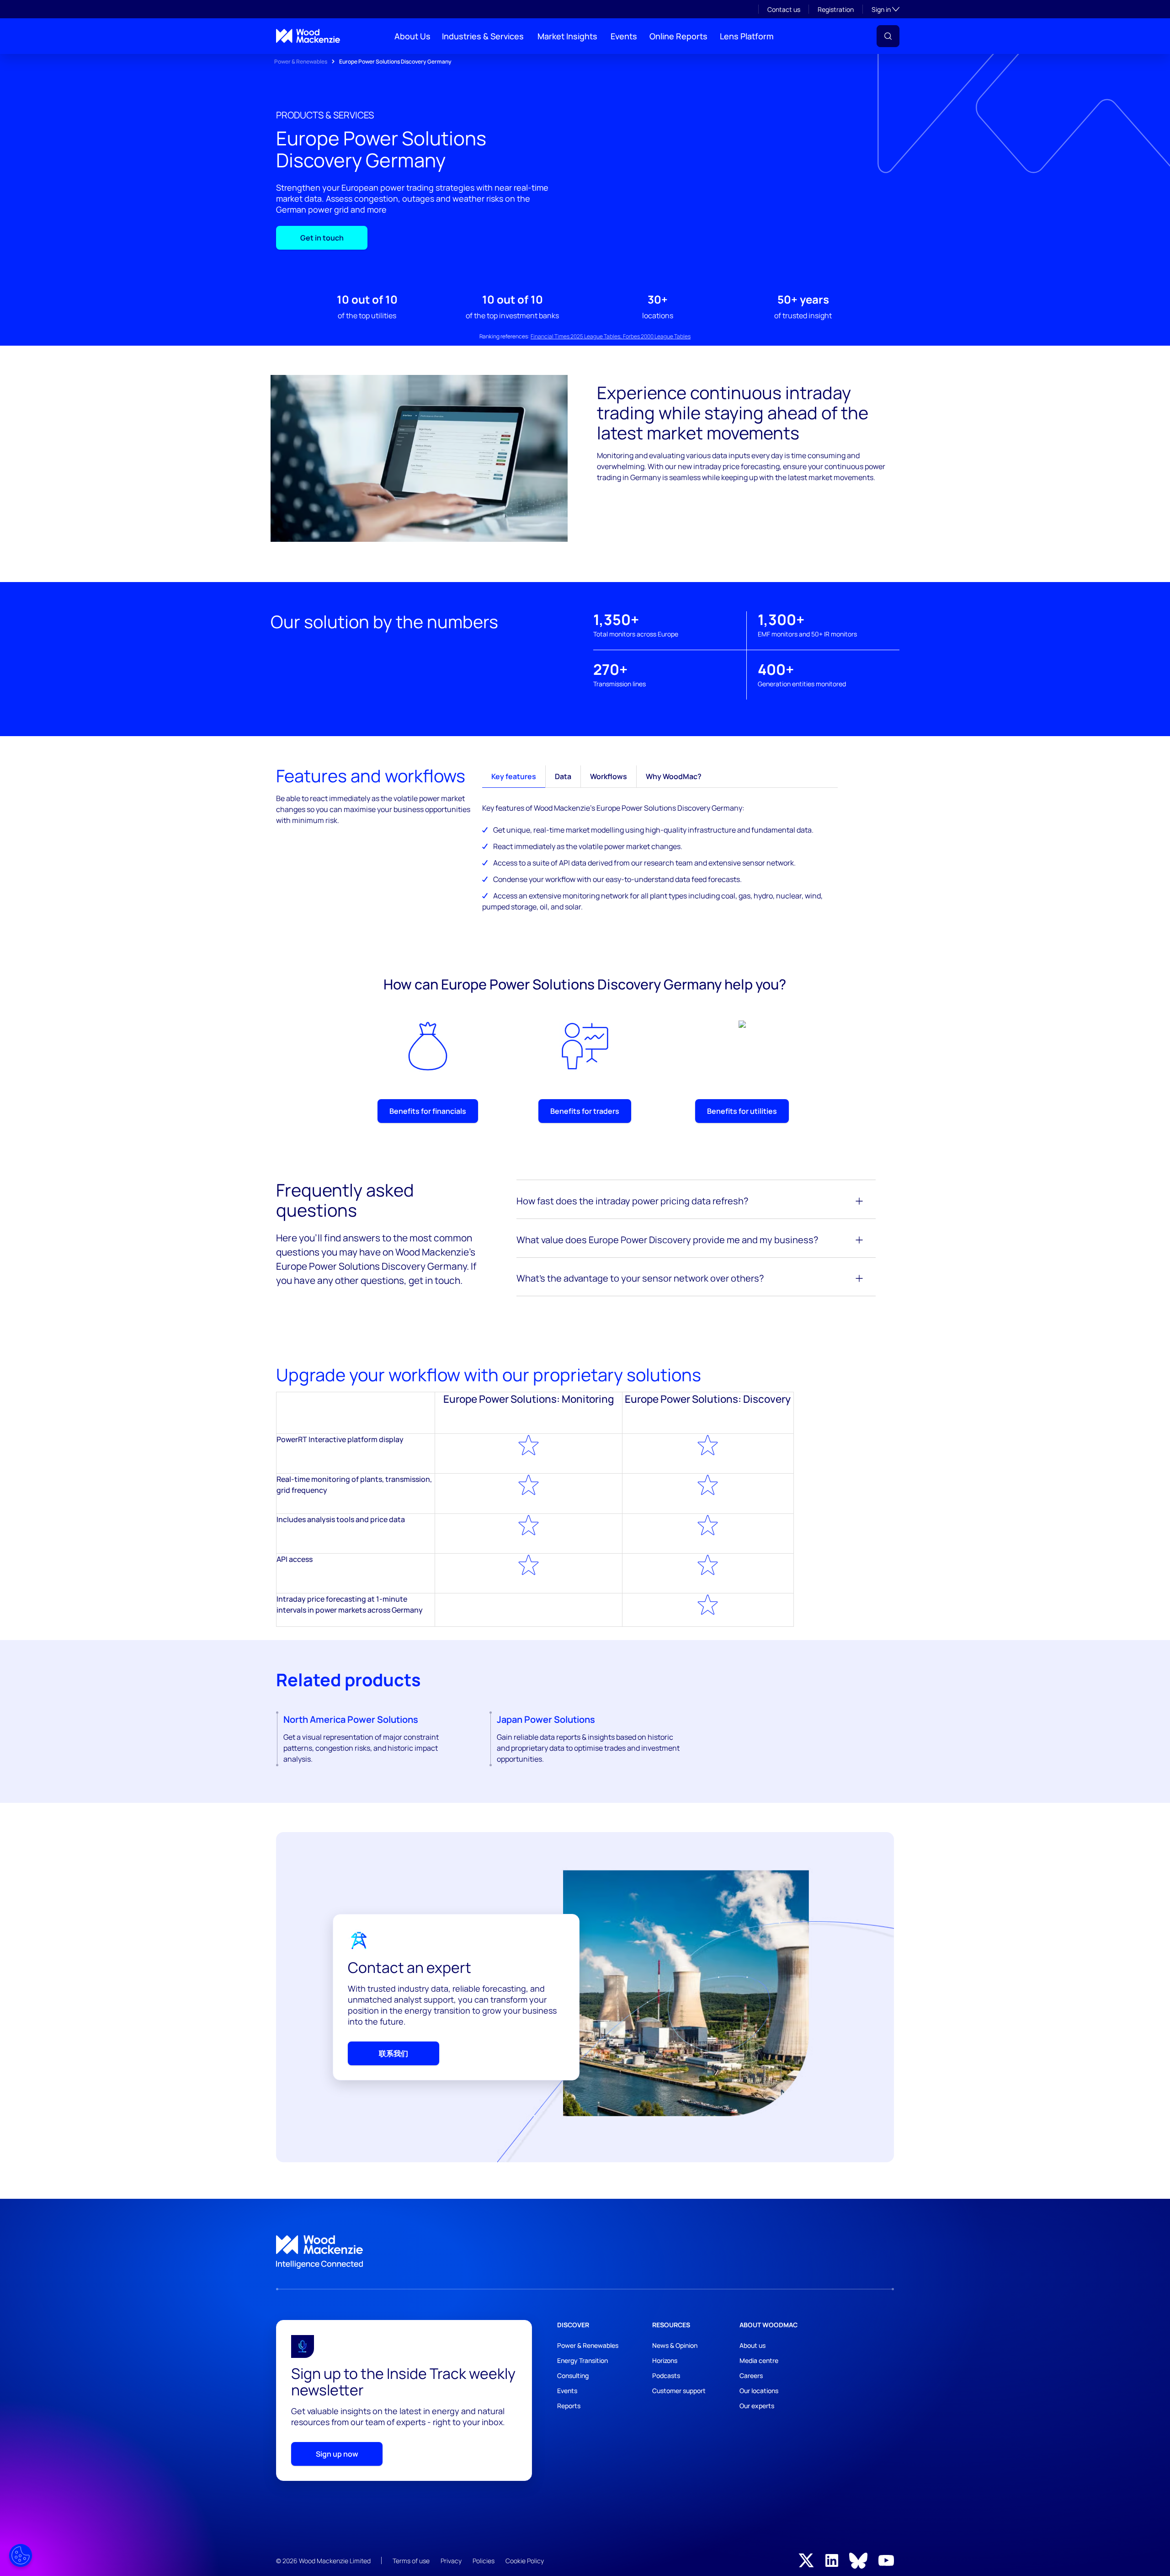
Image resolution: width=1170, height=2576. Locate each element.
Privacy (451, 2561)
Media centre (759, 2360)
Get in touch (322, 238)
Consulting (573, 2376)
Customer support (679, 2391)
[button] (888, 36)
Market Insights (567, 36)
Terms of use (411, 2561)
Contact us (784, 9)
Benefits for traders (585, 1111)
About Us (412, 36)
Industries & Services (483, 36)
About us (753, 2345)
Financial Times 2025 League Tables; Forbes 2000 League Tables (611, 336)
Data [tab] (563, 776)
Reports (569, 2406)
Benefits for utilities (742, 1111)
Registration (836, 9)
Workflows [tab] (609, 776)
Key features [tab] (514, 776)
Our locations (759, 2391)
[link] (585, 2252)
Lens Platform (747, 36)
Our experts (757, 2406)
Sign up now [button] (337, 2454)
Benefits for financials (428, 1111)
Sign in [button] (885, 9)
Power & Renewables (301, 61)
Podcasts (666, 2376)
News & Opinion (675, 2345)
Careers (751, 2376)
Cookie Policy (525, 2561)
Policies (484, 2561)
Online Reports (678, 36)
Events (624, 36)
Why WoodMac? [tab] (674, 776)
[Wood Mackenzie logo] (308, 36)
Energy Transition (582, 2360)
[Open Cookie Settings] (21, 2555)
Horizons (665, 2360)
